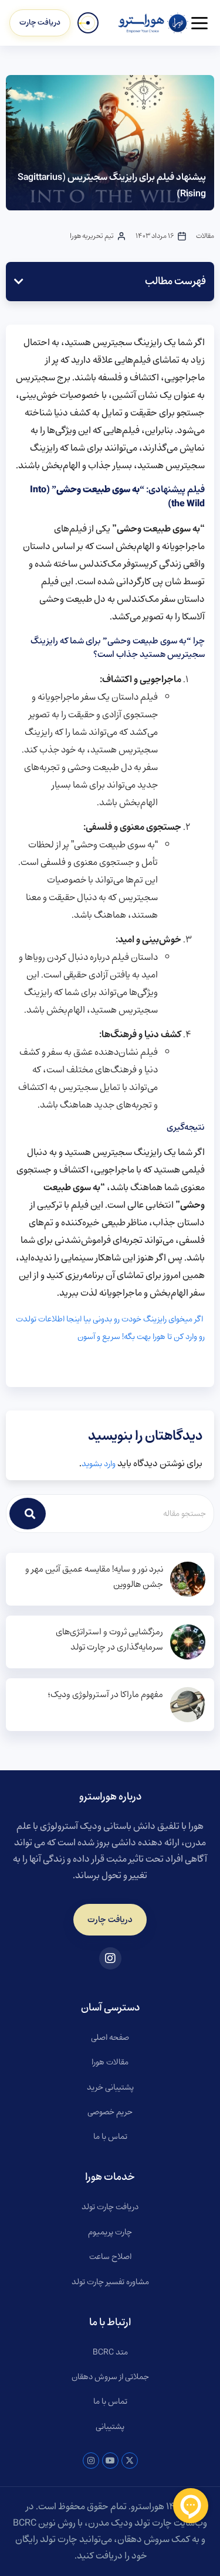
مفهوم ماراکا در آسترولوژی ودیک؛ (105, 1695)
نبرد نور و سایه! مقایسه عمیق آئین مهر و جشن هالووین (94, 1577)
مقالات (205, 236)
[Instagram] (91, 2461)
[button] (19, 281)
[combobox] (131, 1514)
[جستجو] (28, 1514)
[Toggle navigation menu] (199, 23)
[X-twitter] (130, 2461)
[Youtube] (110, 2461)
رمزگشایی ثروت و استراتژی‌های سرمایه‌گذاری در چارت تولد (109, 1640)
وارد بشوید (99, 1464)
